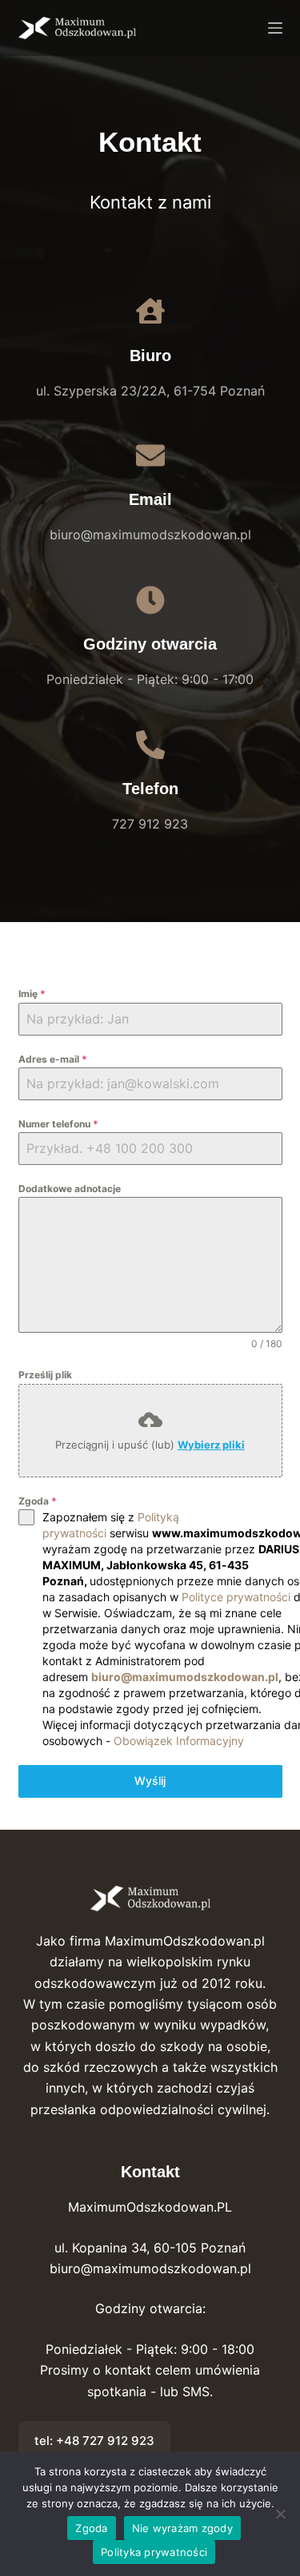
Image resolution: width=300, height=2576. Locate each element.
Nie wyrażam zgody (182, 2528)
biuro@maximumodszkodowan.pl (185, 1677)
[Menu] (275, 28)
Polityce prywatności (236, 1597)
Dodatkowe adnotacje (70, 1189)
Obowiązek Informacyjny (179, 1741)
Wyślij (150, 1781)
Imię (32, 994)
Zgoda (38, 1501)
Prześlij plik (45, 1375)
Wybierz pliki (211, 1445)
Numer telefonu (58, 1124)
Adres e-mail (53, 1059)
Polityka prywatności (154, 2552)
